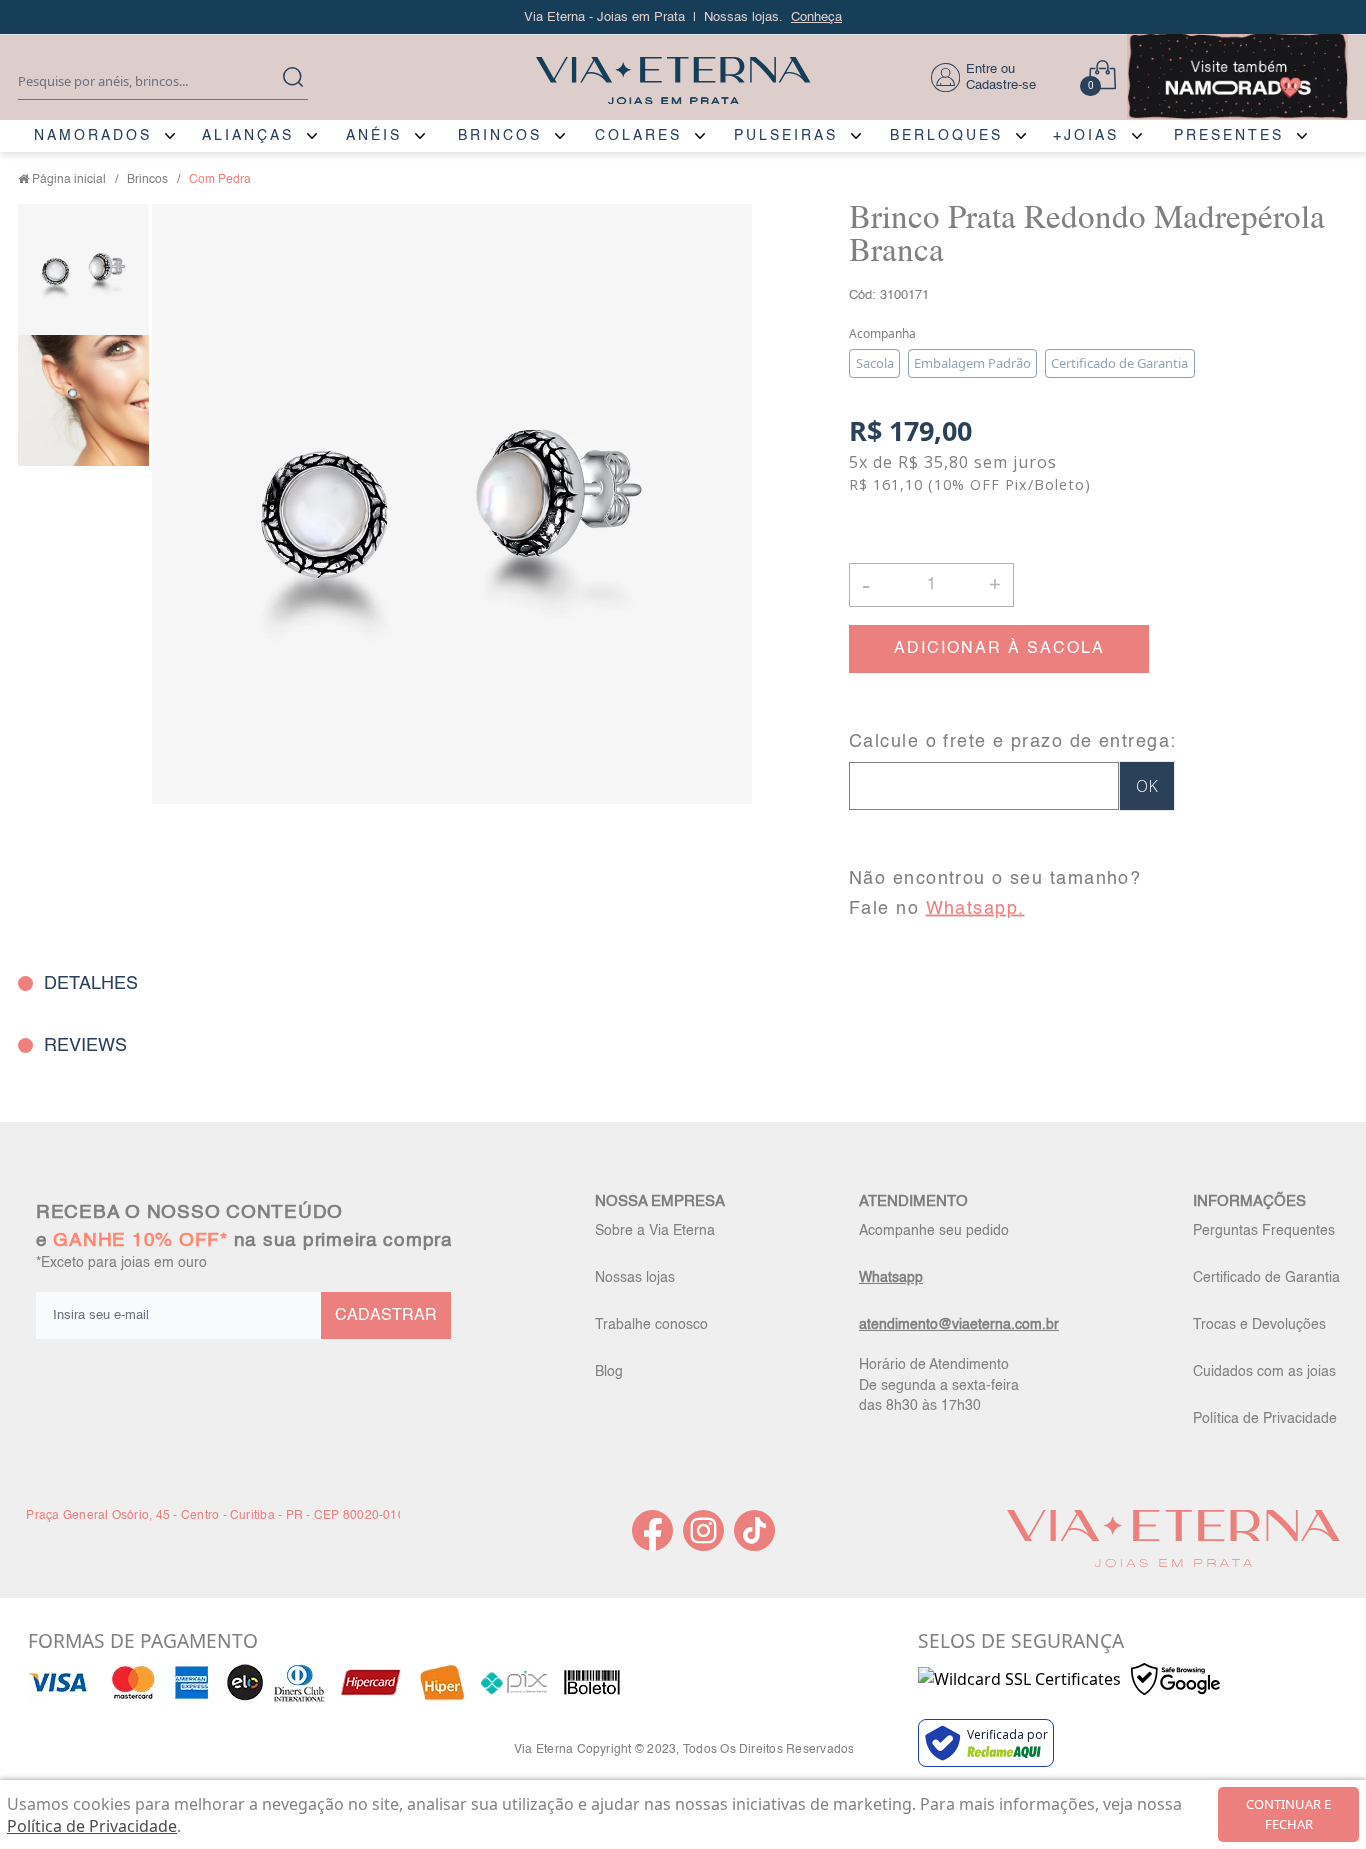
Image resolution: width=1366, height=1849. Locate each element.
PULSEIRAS (786, 136)
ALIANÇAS (248, 136)
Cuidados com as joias (1264, 1372)
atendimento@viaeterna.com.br (959, 1325)
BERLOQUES (946, 136)
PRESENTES (1229, 136)
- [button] (866, 584)
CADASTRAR (386, 1316)
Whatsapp (891, 1278)
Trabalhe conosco (651, 1325)
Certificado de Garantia (1266, 1278)
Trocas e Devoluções (1259, 1325)
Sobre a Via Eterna (655, 1231)
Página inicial (69, 180)
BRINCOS (500, 136)
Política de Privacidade (1265, 1419)
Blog (609, 1372)
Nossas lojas (635, 1278)
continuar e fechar (1288, 1814)
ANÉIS (374, 136)
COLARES (638, 136)
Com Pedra (220, 180)
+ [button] (995, 583)
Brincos (147, 180)
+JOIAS (1086, 136)
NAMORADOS (93, 136)
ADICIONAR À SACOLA (999, 649)
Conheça (816, 17)
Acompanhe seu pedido (934, 1231)
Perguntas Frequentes (1264, 1231)
